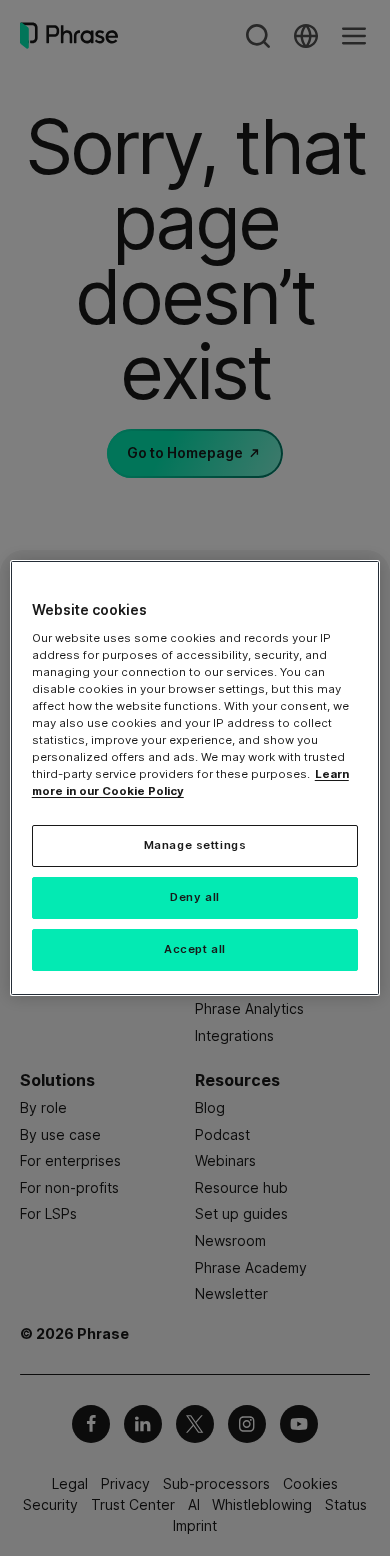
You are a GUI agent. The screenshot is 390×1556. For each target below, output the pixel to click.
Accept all (195, 949)
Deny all (195, 897)
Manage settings (195, 845)
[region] (195, 778)
